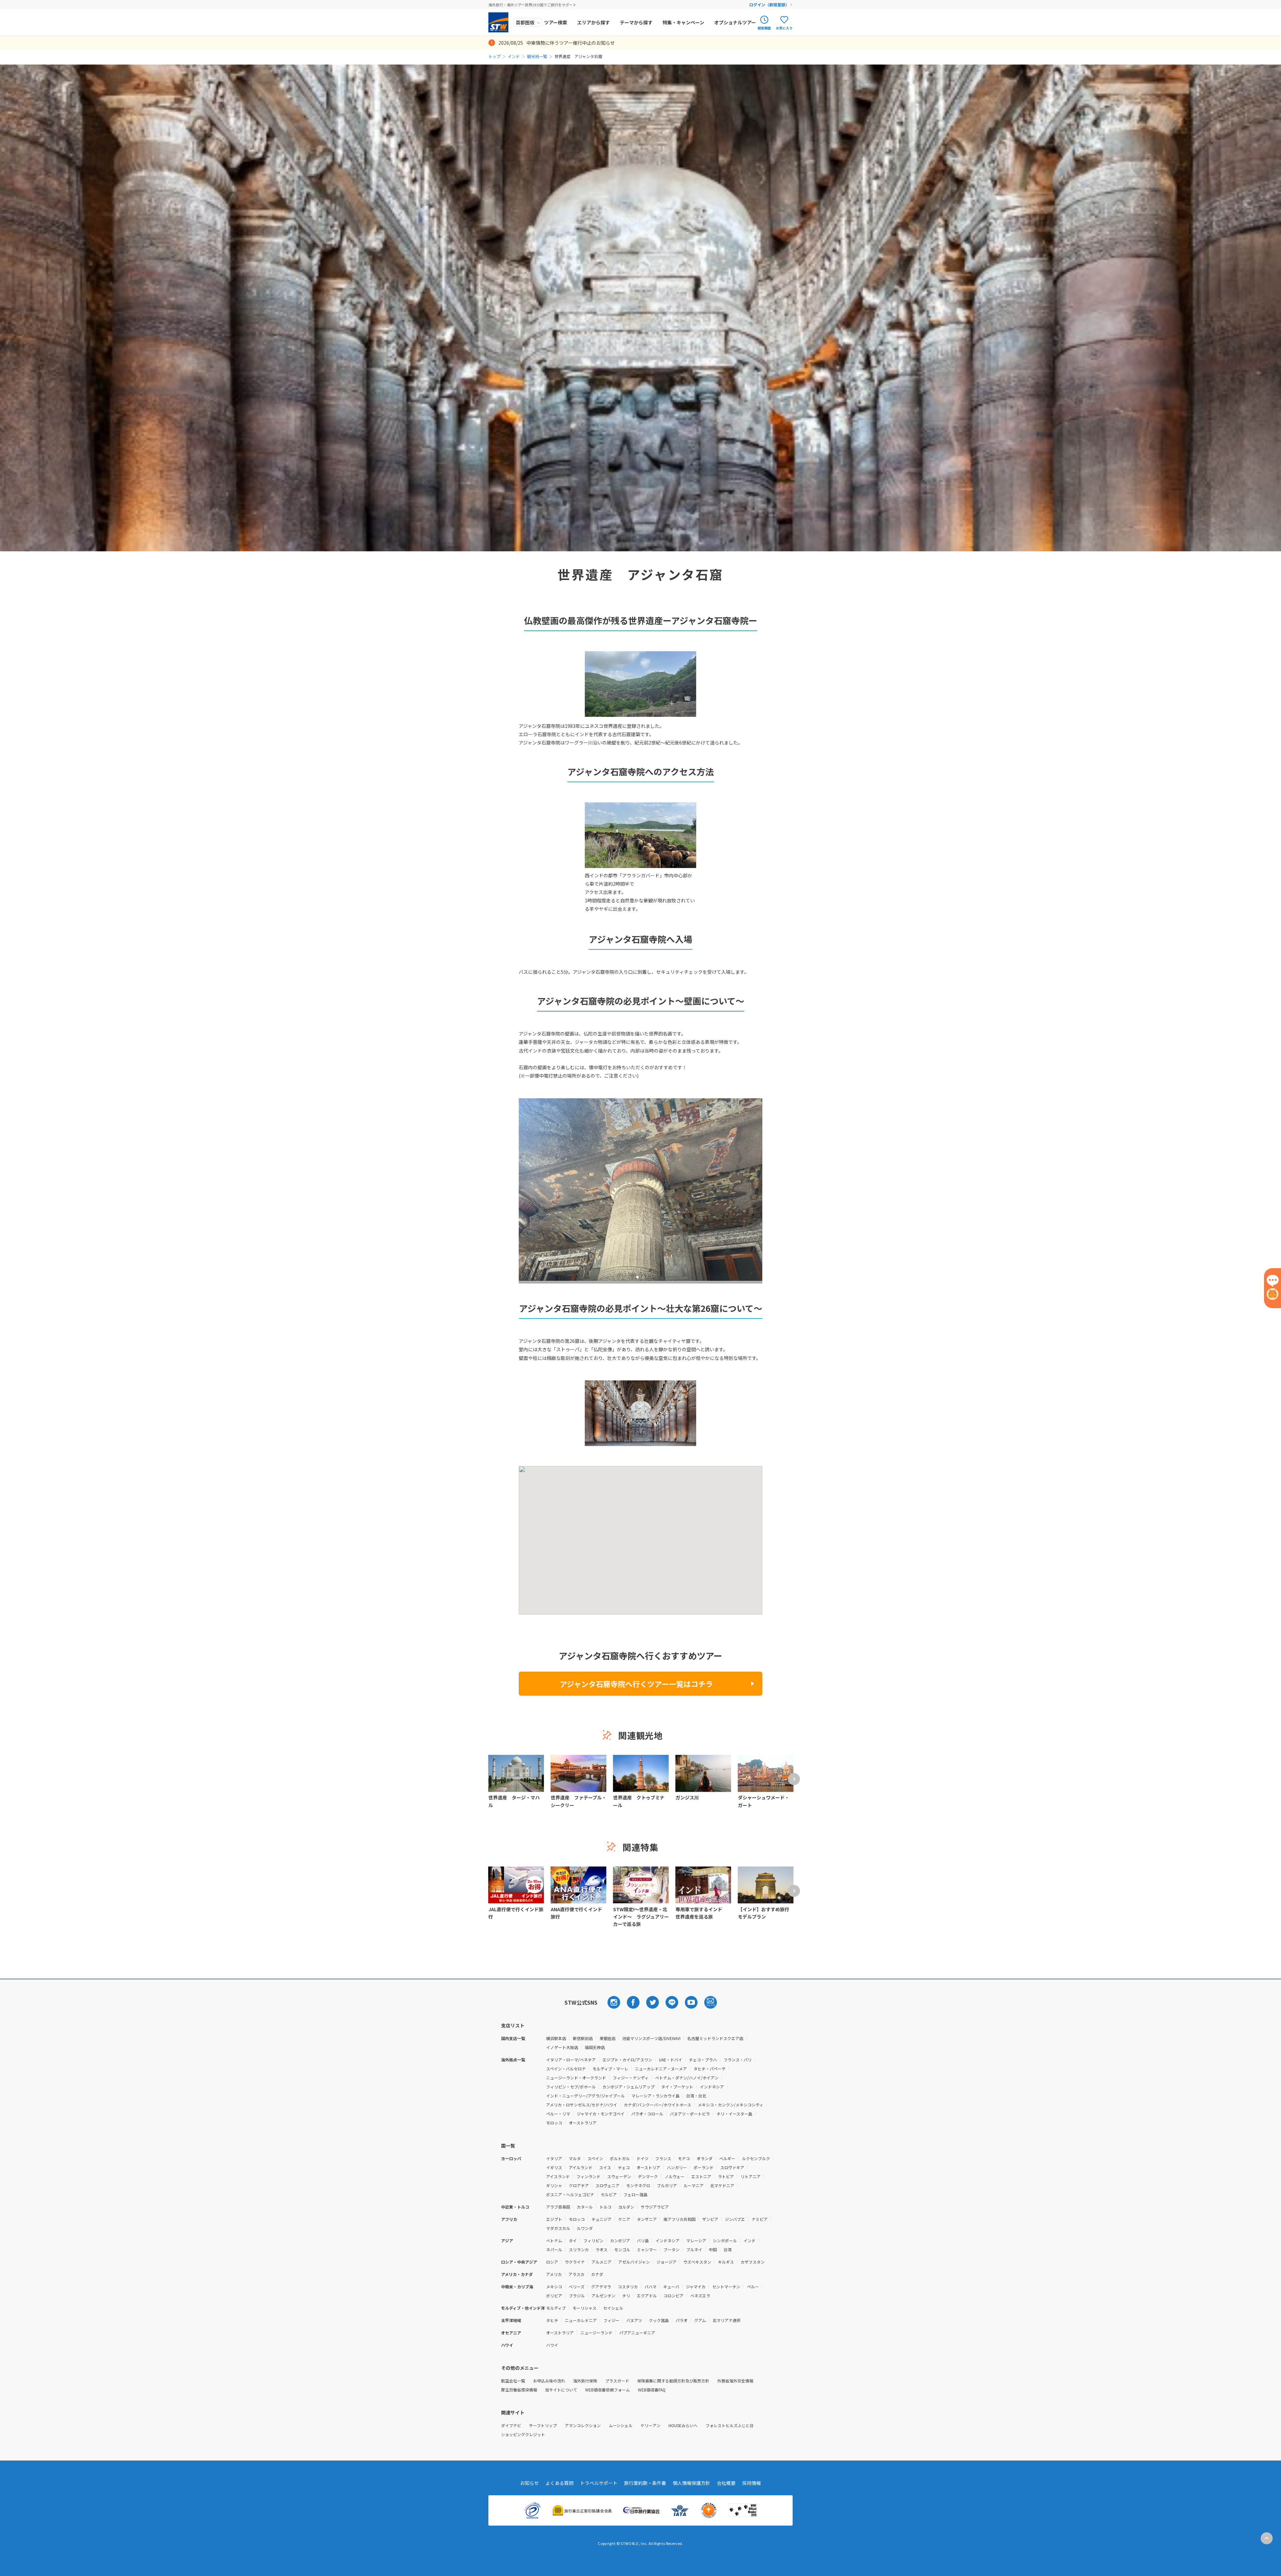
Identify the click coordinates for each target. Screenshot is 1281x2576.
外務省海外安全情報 (735, 2381)
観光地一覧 (537, 56)
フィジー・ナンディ (631, 2078)
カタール (585, 2207)
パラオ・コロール (647, 2114)
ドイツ (643, 2158)
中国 (713, 2249)
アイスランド (558, 2176)
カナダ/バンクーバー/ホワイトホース (658, 2105)
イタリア (554, 2158)
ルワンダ (585, 2228)
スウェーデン (619, 2176)
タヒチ (552, 2320)
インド (514, 56)
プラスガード (617, 2381)
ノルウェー (675, 2176)
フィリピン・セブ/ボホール (571, 2087)
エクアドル (647, 2296)
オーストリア (648, 2167)
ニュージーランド (596, 2333)
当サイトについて (561, 2390)
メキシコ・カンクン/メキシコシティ (731, 2105)
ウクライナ (575, 2262)
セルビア (609, 2194)
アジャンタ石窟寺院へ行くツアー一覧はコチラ (636, 1684)
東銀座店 (607, 2038)
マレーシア (696, 2240)
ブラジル (577, 2296)
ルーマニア (694, 2185)
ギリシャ (554, 2185)
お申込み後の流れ (549, 2381)
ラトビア (726, 2176)
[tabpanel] (640, 1190)
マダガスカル (558, 2228)
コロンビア (674, 2296)
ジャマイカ (696, 2286)
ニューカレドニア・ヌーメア (661, 2069)
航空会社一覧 (513, 2381)
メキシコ (554, 2286)
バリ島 (643, 2240)
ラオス (601, 2249)
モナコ (684, 2158)
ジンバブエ (735, 2219)
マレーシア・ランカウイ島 (656, 2096)
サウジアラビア (655, 2207)
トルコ (605, 2207)
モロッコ (554, 2123)
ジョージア (667, 2262)
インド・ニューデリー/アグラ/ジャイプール (585, 2096)
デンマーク (648, 2176)
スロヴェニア (607, 2185)
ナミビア (760, 2219)
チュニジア (601, 2219)
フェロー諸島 (635, 2194)
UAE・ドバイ (671, 2060)
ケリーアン (651, 2425)
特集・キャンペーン (683, 22)
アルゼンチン (603, 2296)
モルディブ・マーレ (610, 2069)
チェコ (624, 2167)
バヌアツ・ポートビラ (690, 2114)
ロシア (552, 2262)
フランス (663, 2158)
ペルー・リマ (558, 2114)
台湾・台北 (696, 2096)
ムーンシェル (621, 2425)
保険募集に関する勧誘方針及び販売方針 (673, 2381)
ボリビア (554, 2296)
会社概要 (726, 2483)
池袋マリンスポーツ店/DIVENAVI (651, 2038)
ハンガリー (677, 2167)
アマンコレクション (583, 2425)
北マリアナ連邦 (727, 2320)
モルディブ (556, 2308)
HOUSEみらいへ (683, 2425)
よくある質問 (559, 2483)
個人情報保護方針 (692, 2483)
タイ (573, 2240)
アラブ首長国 (558, 2207)
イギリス (554, 2167)
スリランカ (579, 2249)
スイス (605, 2167)
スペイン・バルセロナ (566, 2069)
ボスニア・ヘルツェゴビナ (570, 2194)
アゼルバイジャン (634, 2262)
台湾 (728, 2249)
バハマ (651, 2286)
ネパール (554, 2249)
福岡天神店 (595, 2047)
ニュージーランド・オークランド (576, 2078)
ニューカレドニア (581, 2320)
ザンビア (710, 2219)
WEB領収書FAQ (652, 2390)
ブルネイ (694, 2249)
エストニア (701, 2176)
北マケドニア (722, 2185)
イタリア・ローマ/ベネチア (571, 2060)
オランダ (705, 2158)
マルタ (575, 2158)
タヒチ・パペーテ (710, 2069)
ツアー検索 (556, 22)
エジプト (554, 2219)
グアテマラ (601, 2286)
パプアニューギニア (637, 2333)
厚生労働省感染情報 (519, 2390)
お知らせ (529, 2483)
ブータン (672, 2249)
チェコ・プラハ (703, 2060)
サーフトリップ (543, 2425)
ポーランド (704, 2167)
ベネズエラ (700, 2296)
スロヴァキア (732, 2167)
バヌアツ (634, 2320)
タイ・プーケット (677, 2087)
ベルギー (727, 2158)
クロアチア (579, 2185)
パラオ (682, 2320)
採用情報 (752, 2483)
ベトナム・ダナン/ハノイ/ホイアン (687, 2078)
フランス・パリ (738, 2060)
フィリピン (593, 2240)
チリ (626, 2296)
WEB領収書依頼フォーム (607, 2390)
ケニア (624, 2219)
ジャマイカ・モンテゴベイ (601, 2114)
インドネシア (712, 2087)
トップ (494, 56)
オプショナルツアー (735, 22)
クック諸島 (659, 2320)
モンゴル (622, 2249)
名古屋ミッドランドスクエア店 (715, 2038)
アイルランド (581, 2167)
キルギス (726, 2262)
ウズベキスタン (697, 2262)
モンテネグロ (638, 2185)
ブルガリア (667, 2185)
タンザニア (647, 2219)
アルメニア (601, 2262)
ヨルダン (626, 2207)
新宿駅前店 (583, 2038)
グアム (700, 2320)
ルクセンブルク (756, 2158)
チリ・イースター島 (734, 2114)
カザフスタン (753, 2262)
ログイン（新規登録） (769, 5)
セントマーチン (726, 2286)
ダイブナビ (511, 2425)
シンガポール (725, 2240)
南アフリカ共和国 (680, 2219)
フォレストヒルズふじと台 (730, 2425)
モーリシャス (584, 2308)
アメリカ (554, 2274)
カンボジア (620, 2240)
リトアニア (751, 2176)
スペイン (595, 2158)
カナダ (597, 2274)
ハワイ (552, 2345)
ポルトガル (620, 2158)
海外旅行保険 (585, 2381)
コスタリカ (628, 2286)
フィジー (611, 2320)
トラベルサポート (599, 2483)
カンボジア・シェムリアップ (628, 2087)
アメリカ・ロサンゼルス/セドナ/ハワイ (582, 2105)
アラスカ (576, 2274)
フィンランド (588, 2176)
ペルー (753, 2286)
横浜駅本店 (556, 2038)
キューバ (671, 2286)
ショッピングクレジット (523, 2434)
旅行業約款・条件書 (645, 2483)
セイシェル (613, 2308)
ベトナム (554, 2240)
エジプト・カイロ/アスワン (627, 2060)
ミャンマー (647, 2249)
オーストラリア (583, 2123)
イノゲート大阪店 (562, 2047)
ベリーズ (577, 2286)
